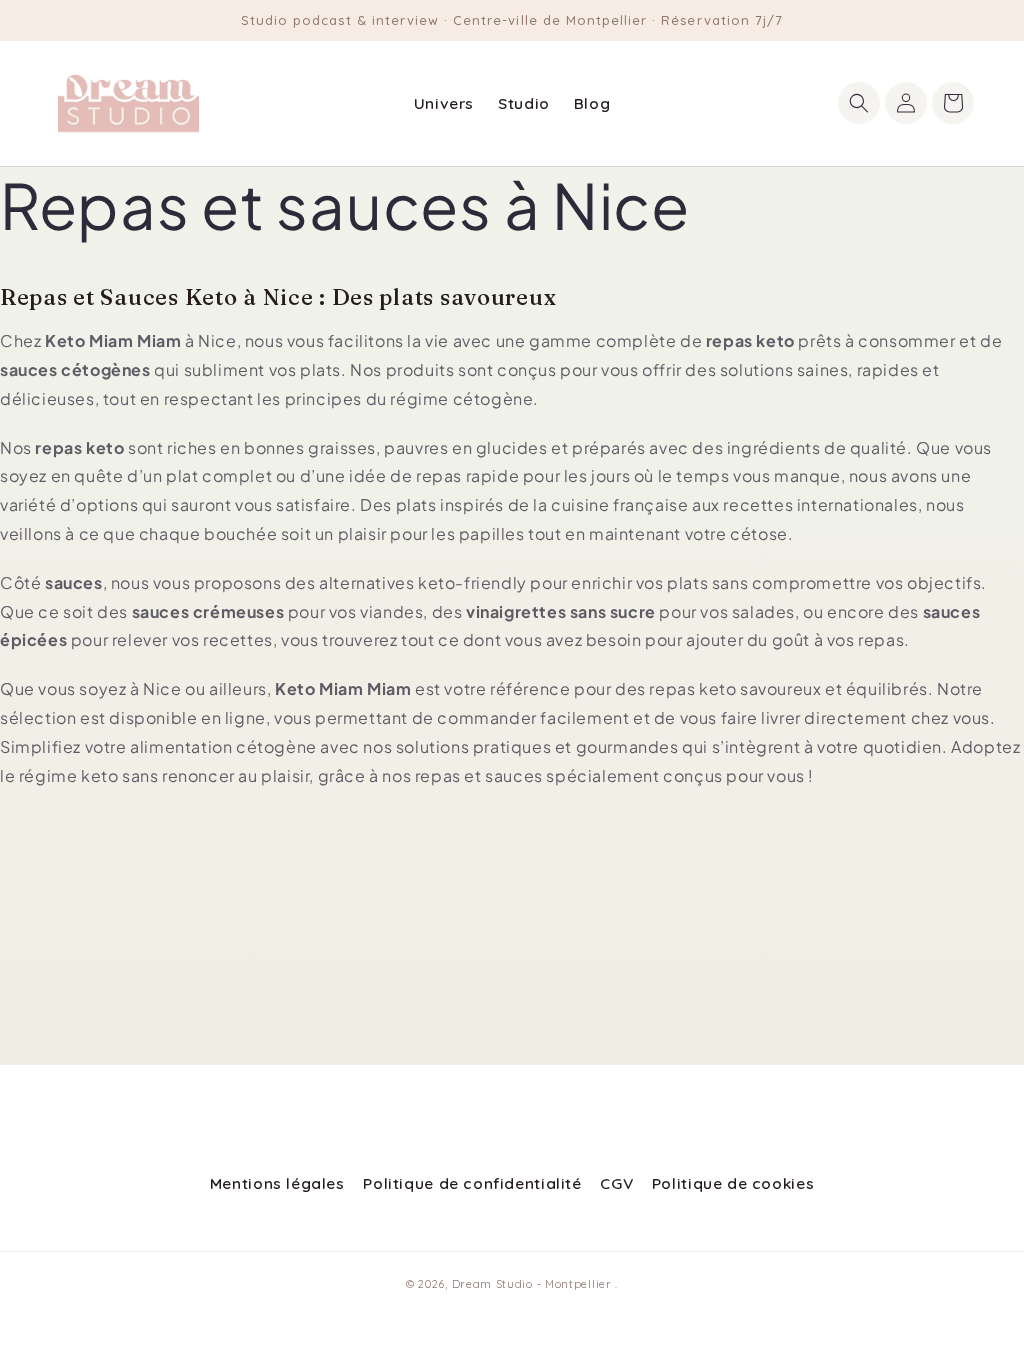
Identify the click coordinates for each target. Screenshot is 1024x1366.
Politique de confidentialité (472, 1183)
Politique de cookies (733, 1183)
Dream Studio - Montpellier (534, 1284)
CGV (616, 1183)
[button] (859, 103)
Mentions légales (277, 1183)
